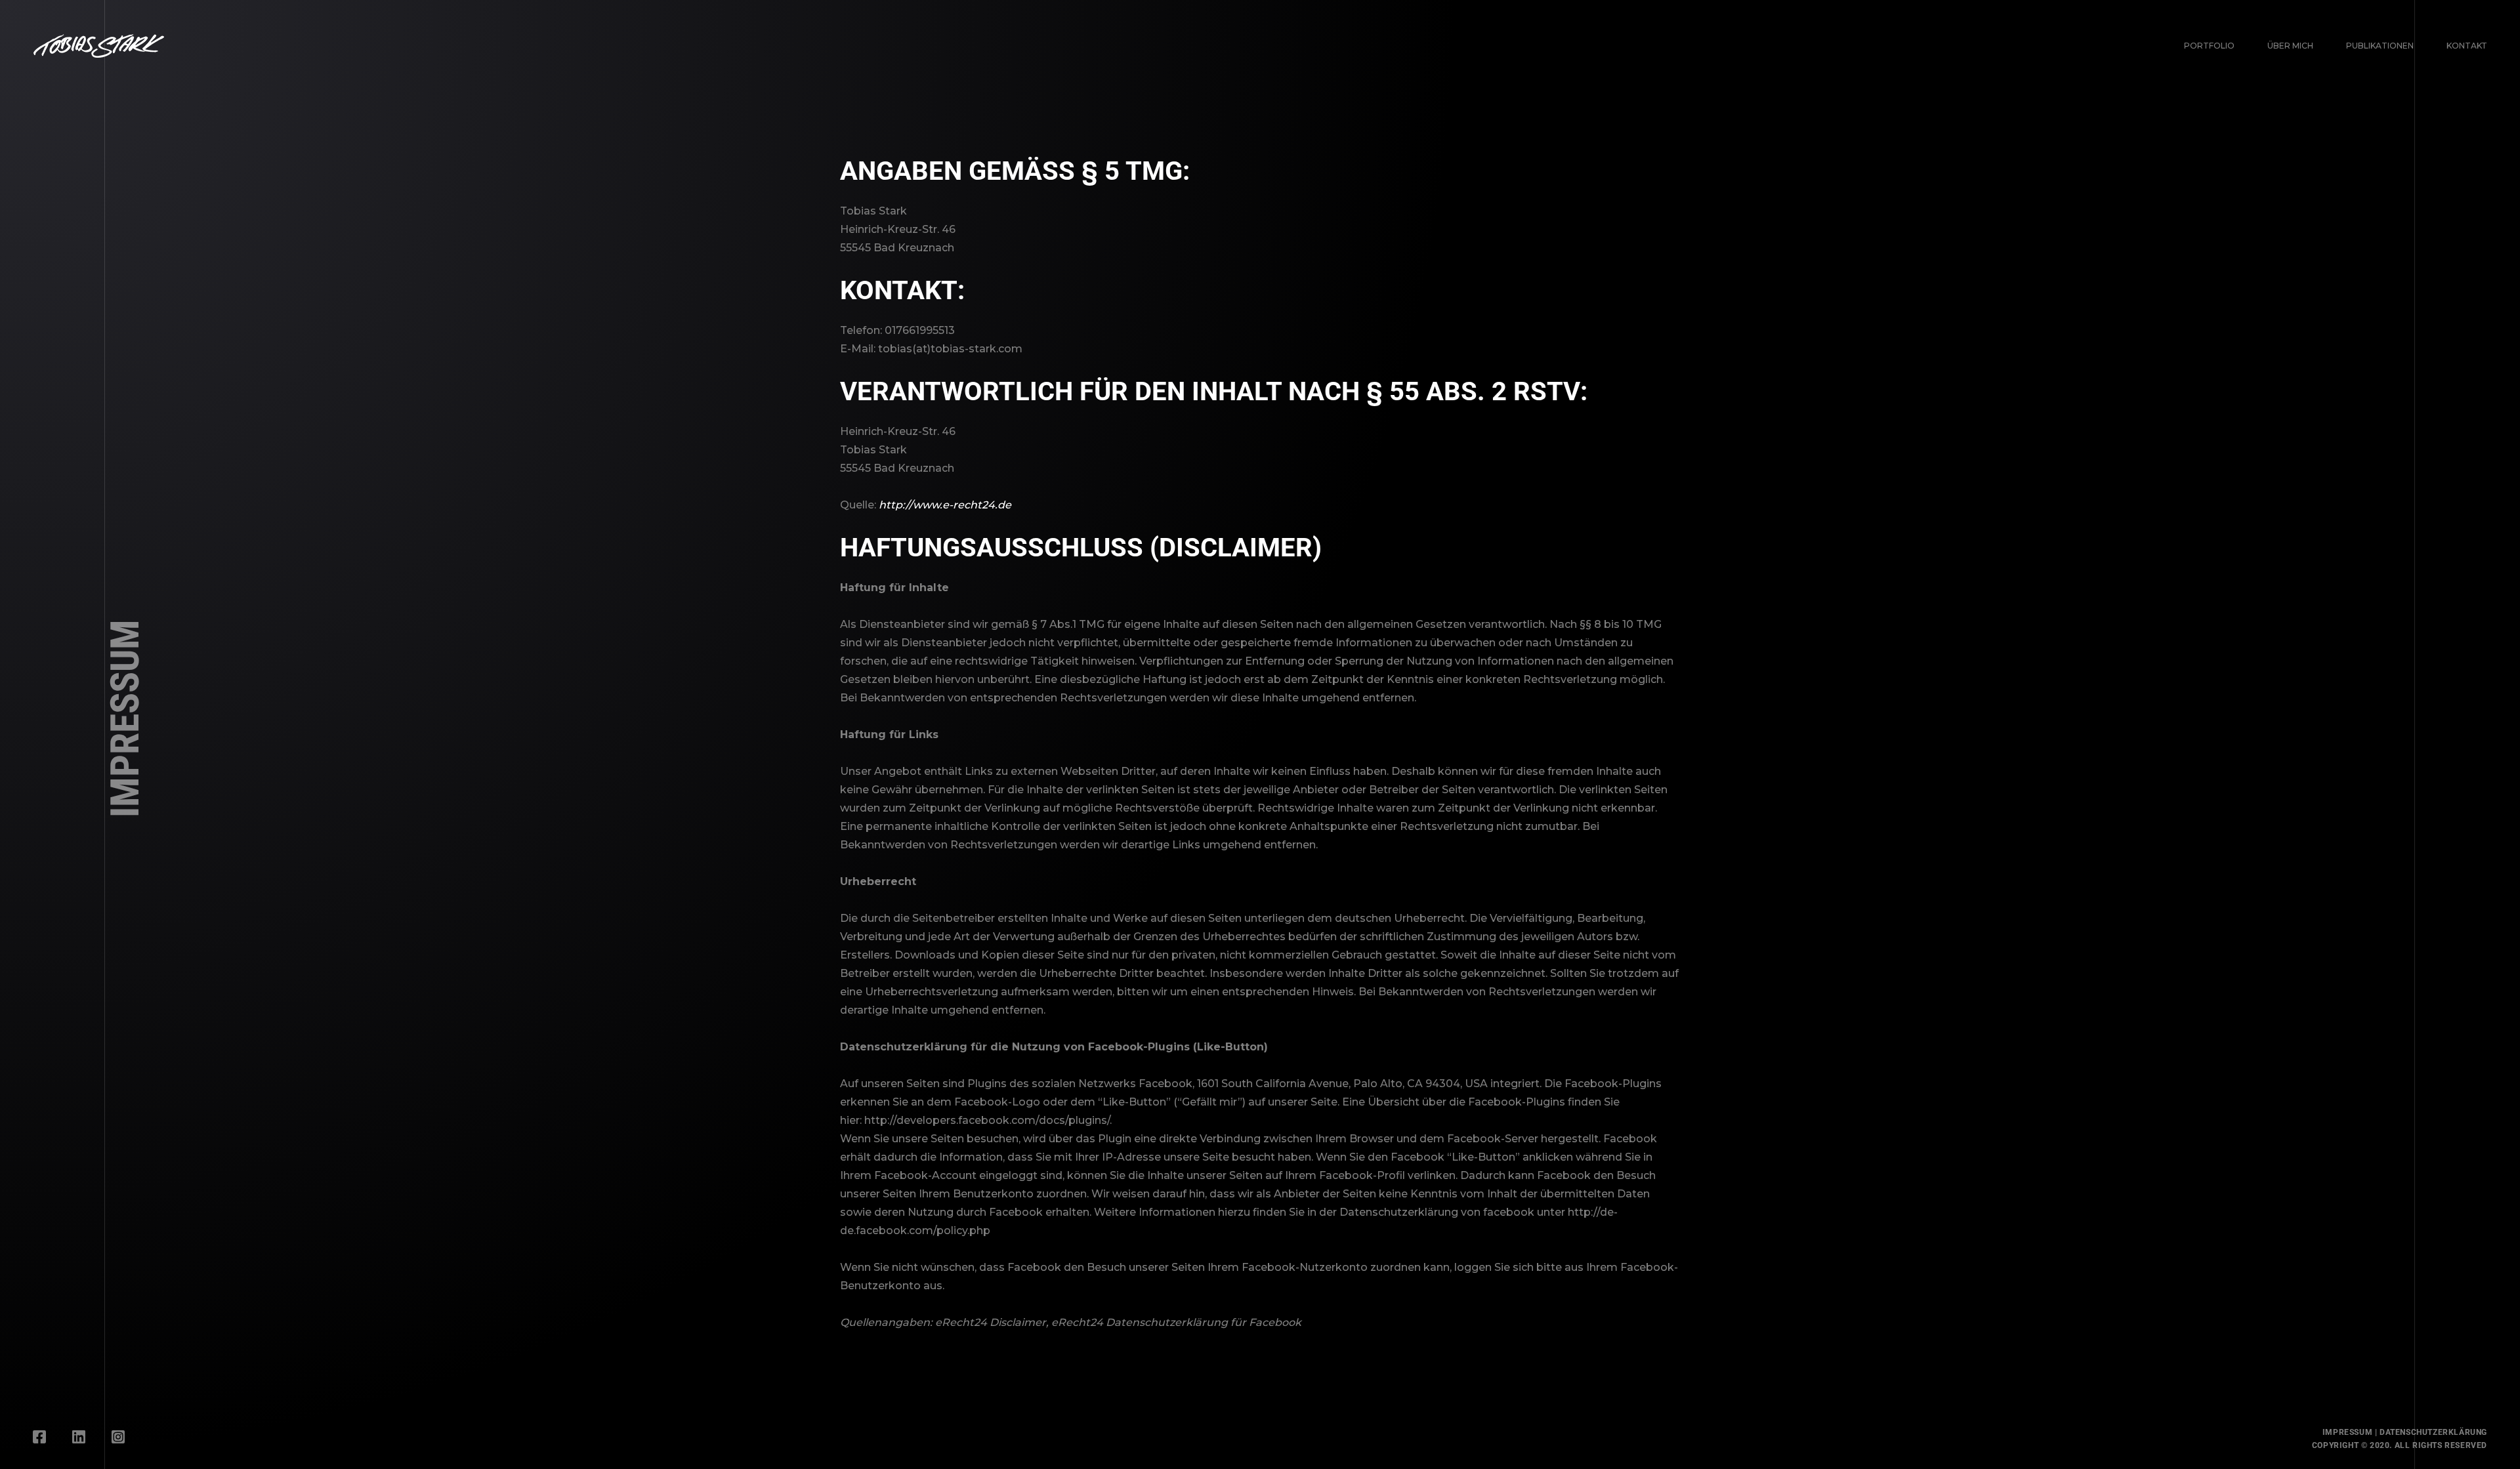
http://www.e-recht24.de (945, 505)
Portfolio (2209, 46)
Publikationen (2380, 46)
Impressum (2347, 1432)
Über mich (2290, 46)
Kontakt (2467, 46)
